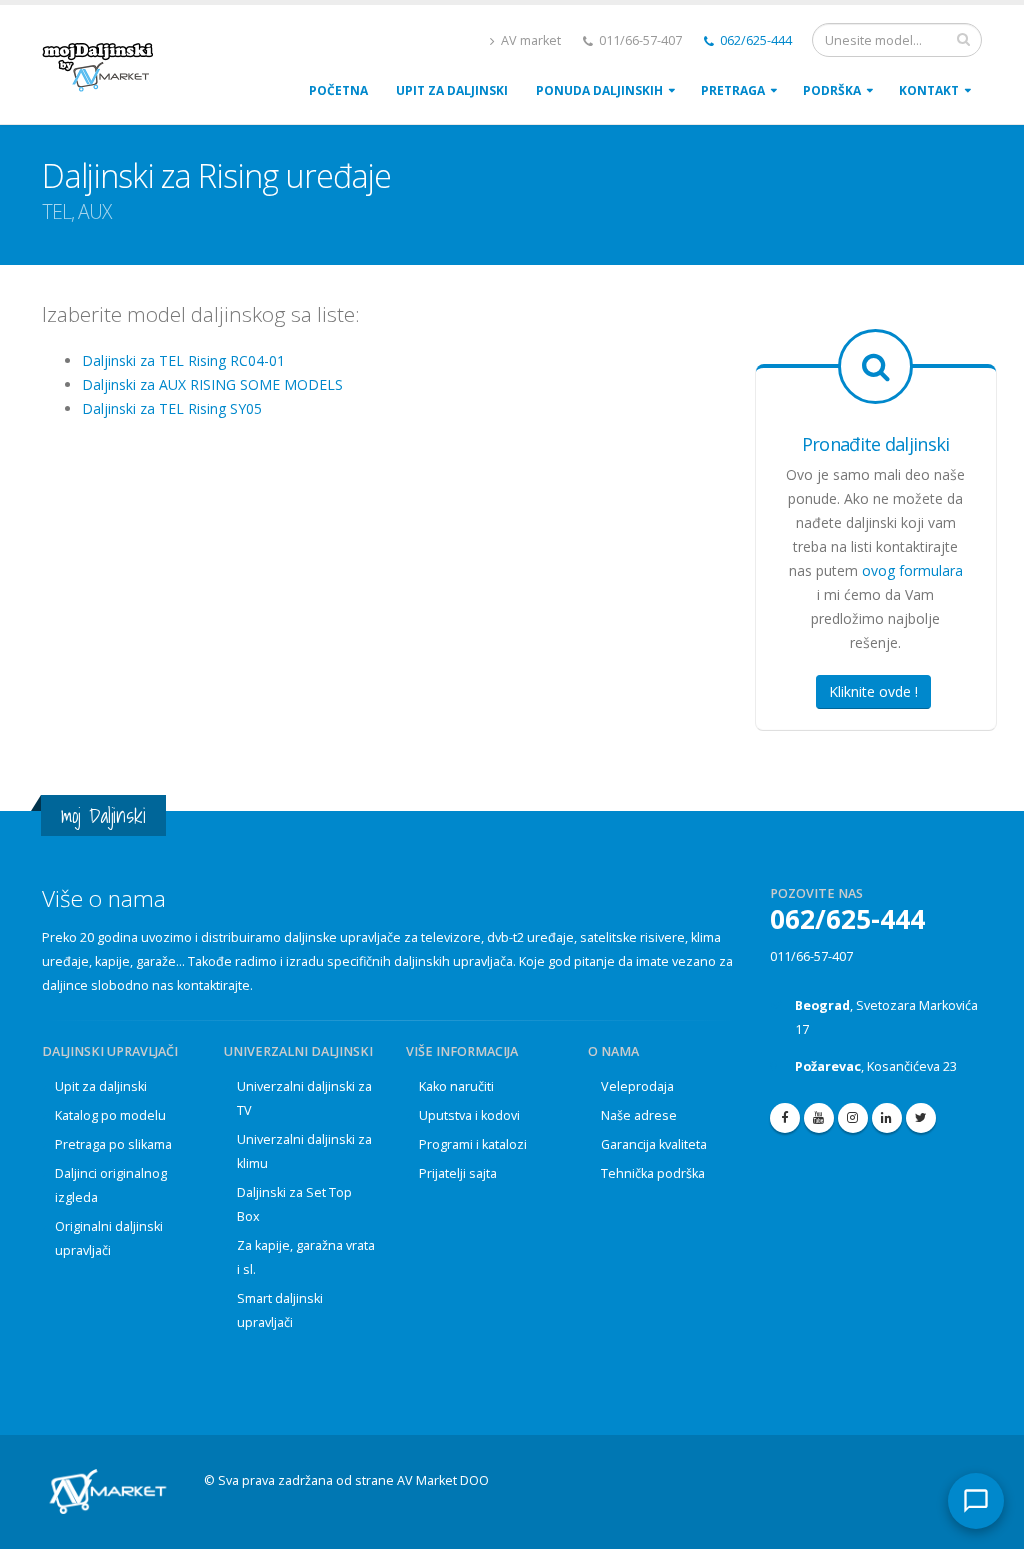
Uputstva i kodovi (469, 1115)
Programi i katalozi (473, 1144)
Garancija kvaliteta (654, 1144)
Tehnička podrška (653, 1173)
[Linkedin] (887, 1118)
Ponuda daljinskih (599, 90)
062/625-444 (754, 40)
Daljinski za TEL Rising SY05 (172, 408)
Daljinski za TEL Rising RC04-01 (183, 360)
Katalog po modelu (110, 1115)
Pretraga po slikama (113, 1144)
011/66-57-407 (811, 956)
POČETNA (338, 90)
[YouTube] (819, 1118)
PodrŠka (832, 90)
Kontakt (929, 90)
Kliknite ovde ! (873, 691)
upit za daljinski (452, 90)
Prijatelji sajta (458, 1173)
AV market (529, 40)
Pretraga (733, 90)
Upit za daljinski (101, 1086)
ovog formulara (912, 570)
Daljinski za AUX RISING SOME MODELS (212, 384)
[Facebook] (785, 1118)
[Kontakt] (976, 1501)
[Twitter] (921, 1118)
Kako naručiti (456, 1086)
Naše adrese (639, 1115)
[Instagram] (853, 1118)
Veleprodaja (637, 1086)
